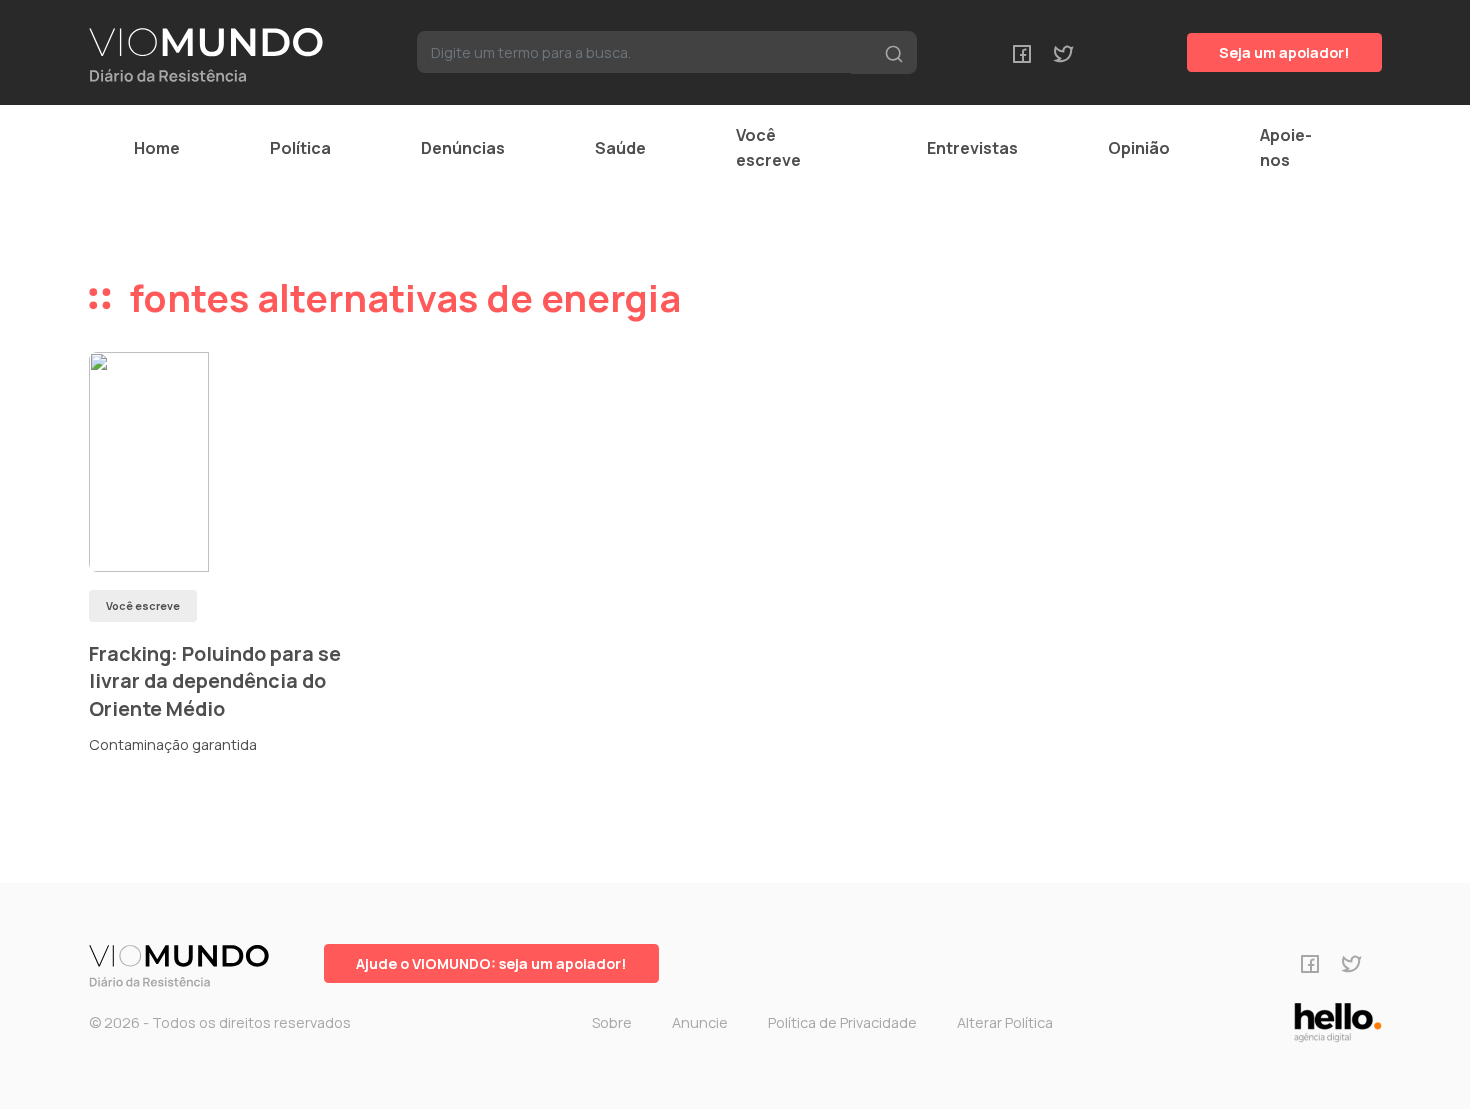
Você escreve (768, 147)
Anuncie (700, 1022)
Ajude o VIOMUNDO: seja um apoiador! (491, 963)
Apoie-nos (1286, 147)
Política (300, 148)
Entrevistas (972, 148)
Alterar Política (1005, 1022)
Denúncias (463, 148)
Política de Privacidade (842, 1022)
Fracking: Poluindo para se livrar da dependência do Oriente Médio (215, 681)
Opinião (1139, 148)
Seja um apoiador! (1284, 52)
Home (157, 148)
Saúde (620, 148)
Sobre (612, 1022)
